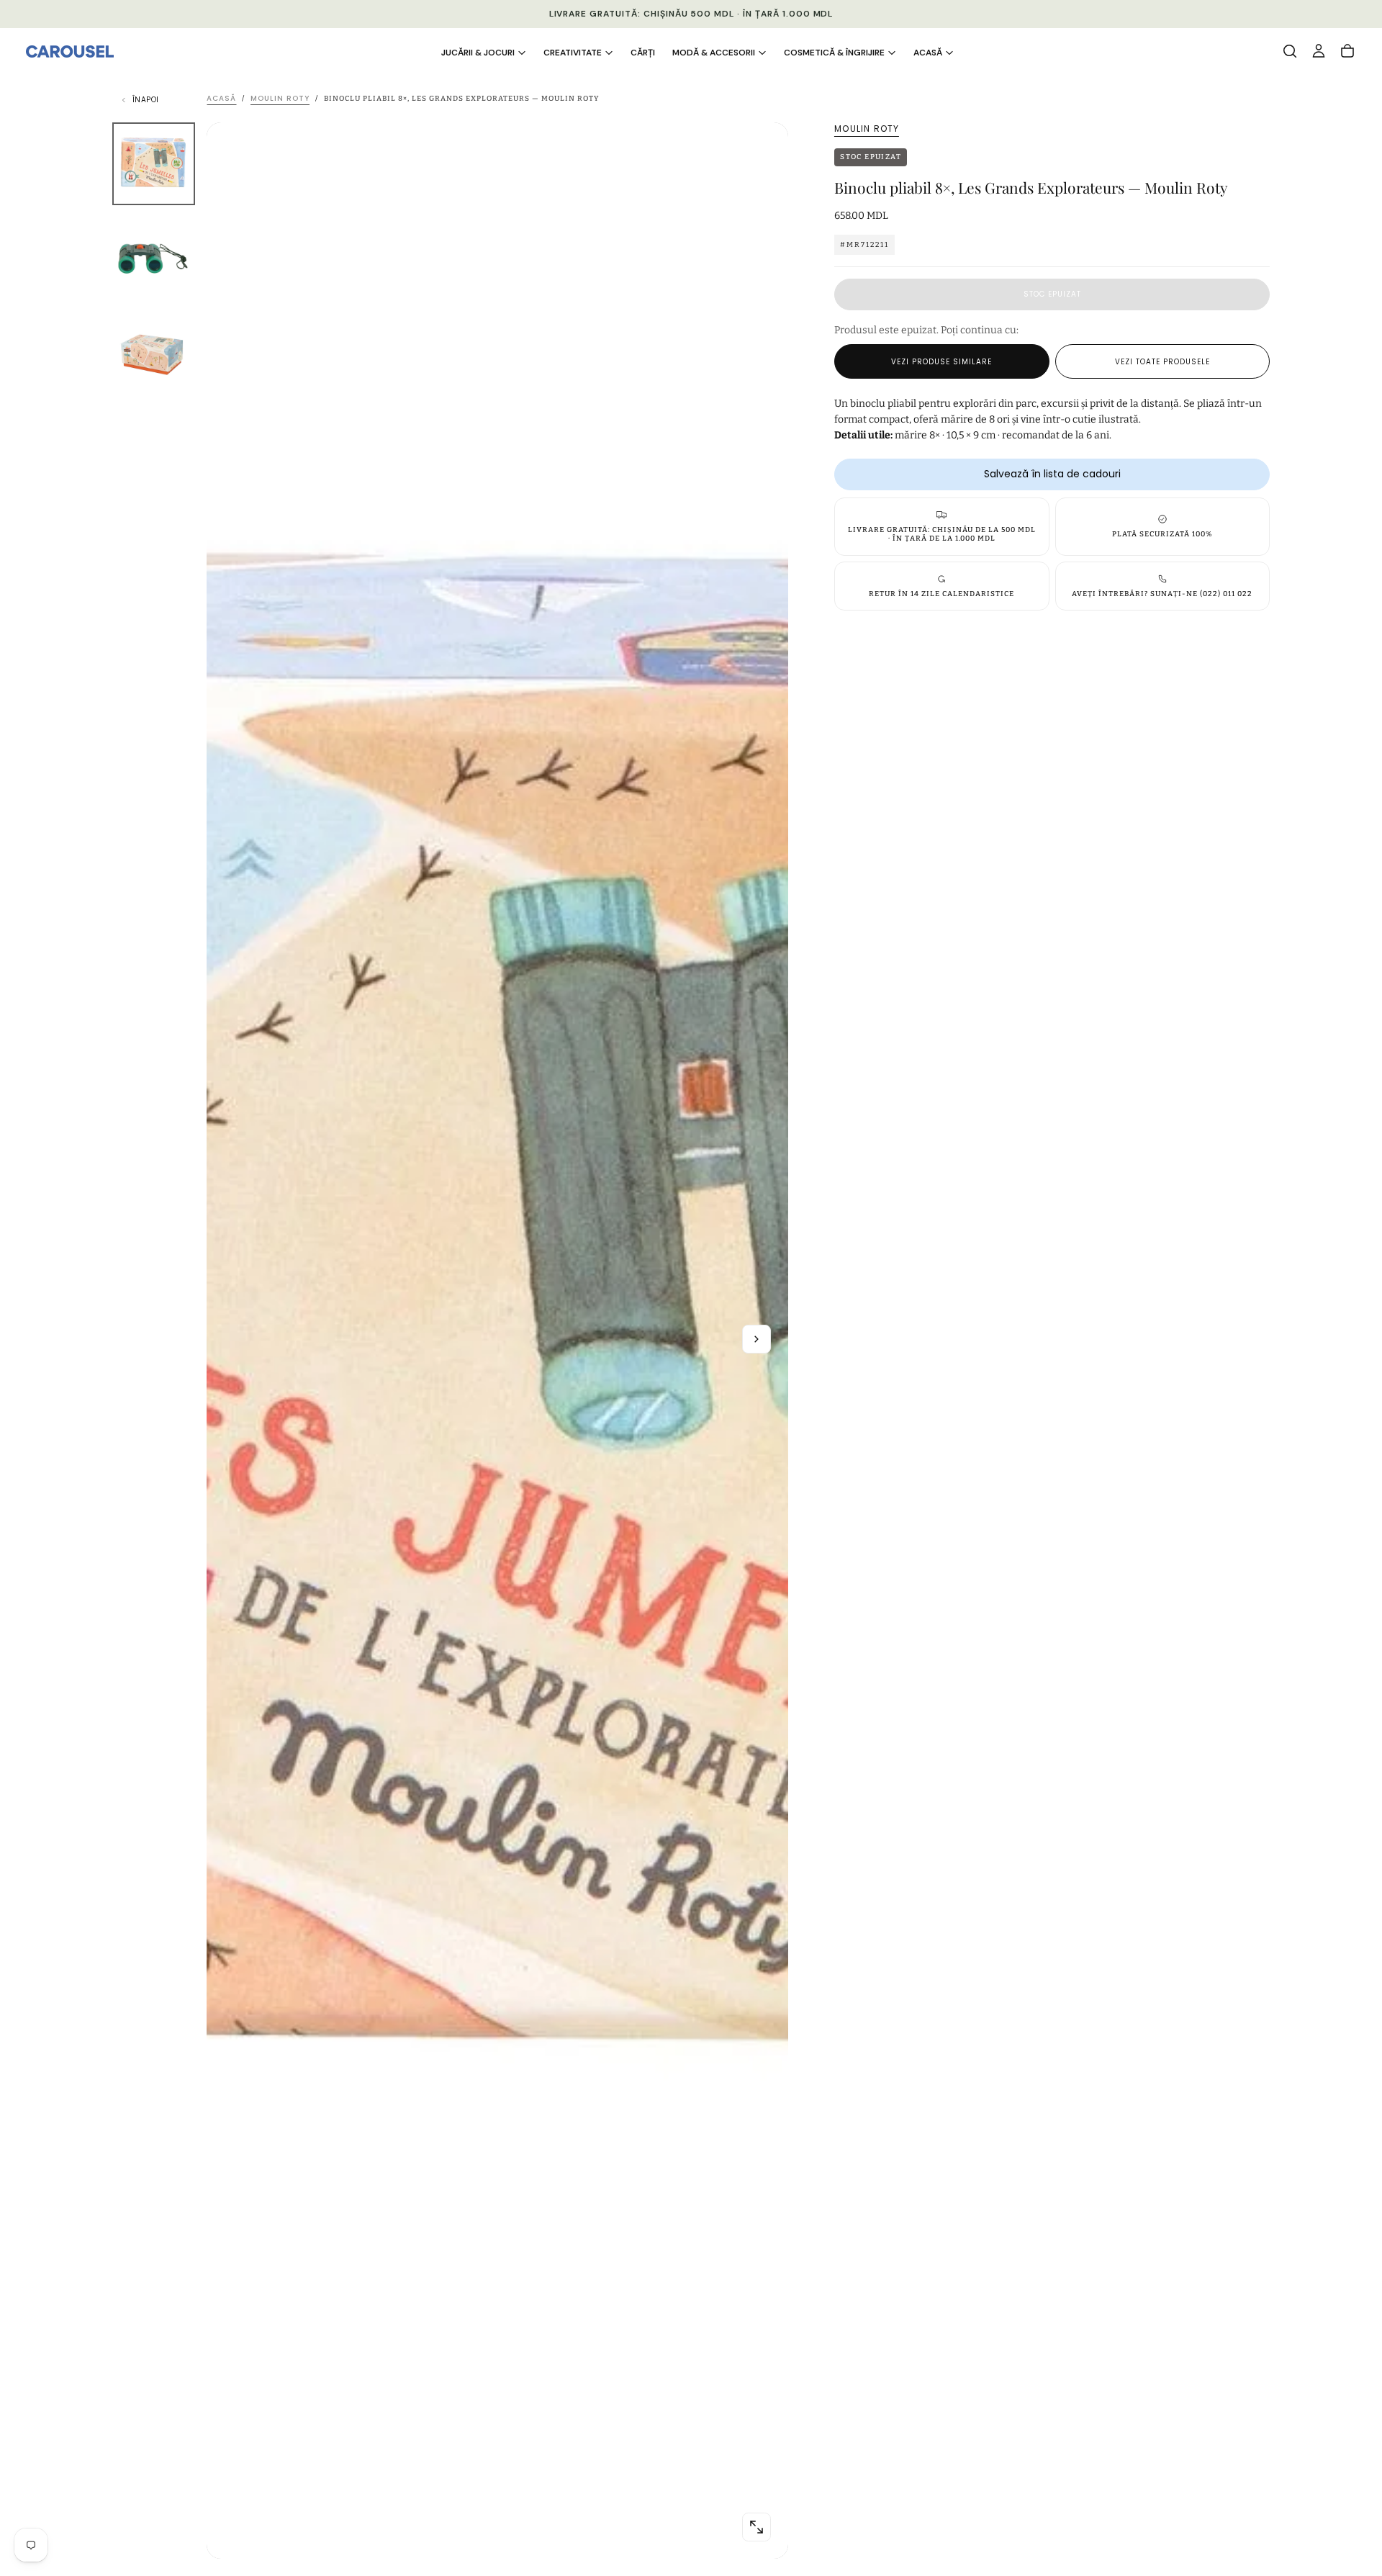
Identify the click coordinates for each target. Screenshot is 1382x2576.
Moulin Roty (867, 129)
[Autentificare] (1319, 51)
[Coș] (1347, 51)
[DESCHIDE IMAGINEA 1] (757, 2527)
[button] (1290, 51)
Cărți (643, 53)
